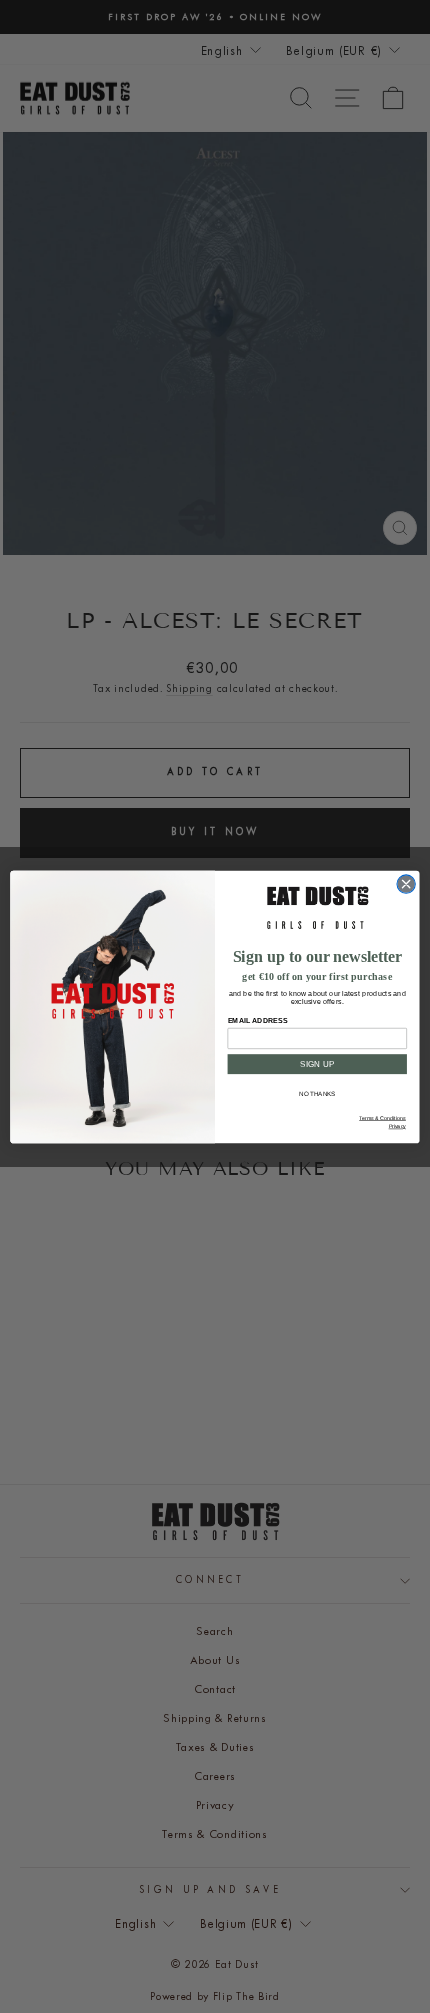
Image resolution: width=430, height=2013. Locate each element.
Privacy (397, 1126)
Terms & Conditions (382, 1118)
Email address (258, 1020)
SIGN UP (317, 1063)
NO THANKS (317, 1093)
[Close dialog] (406, 883)
